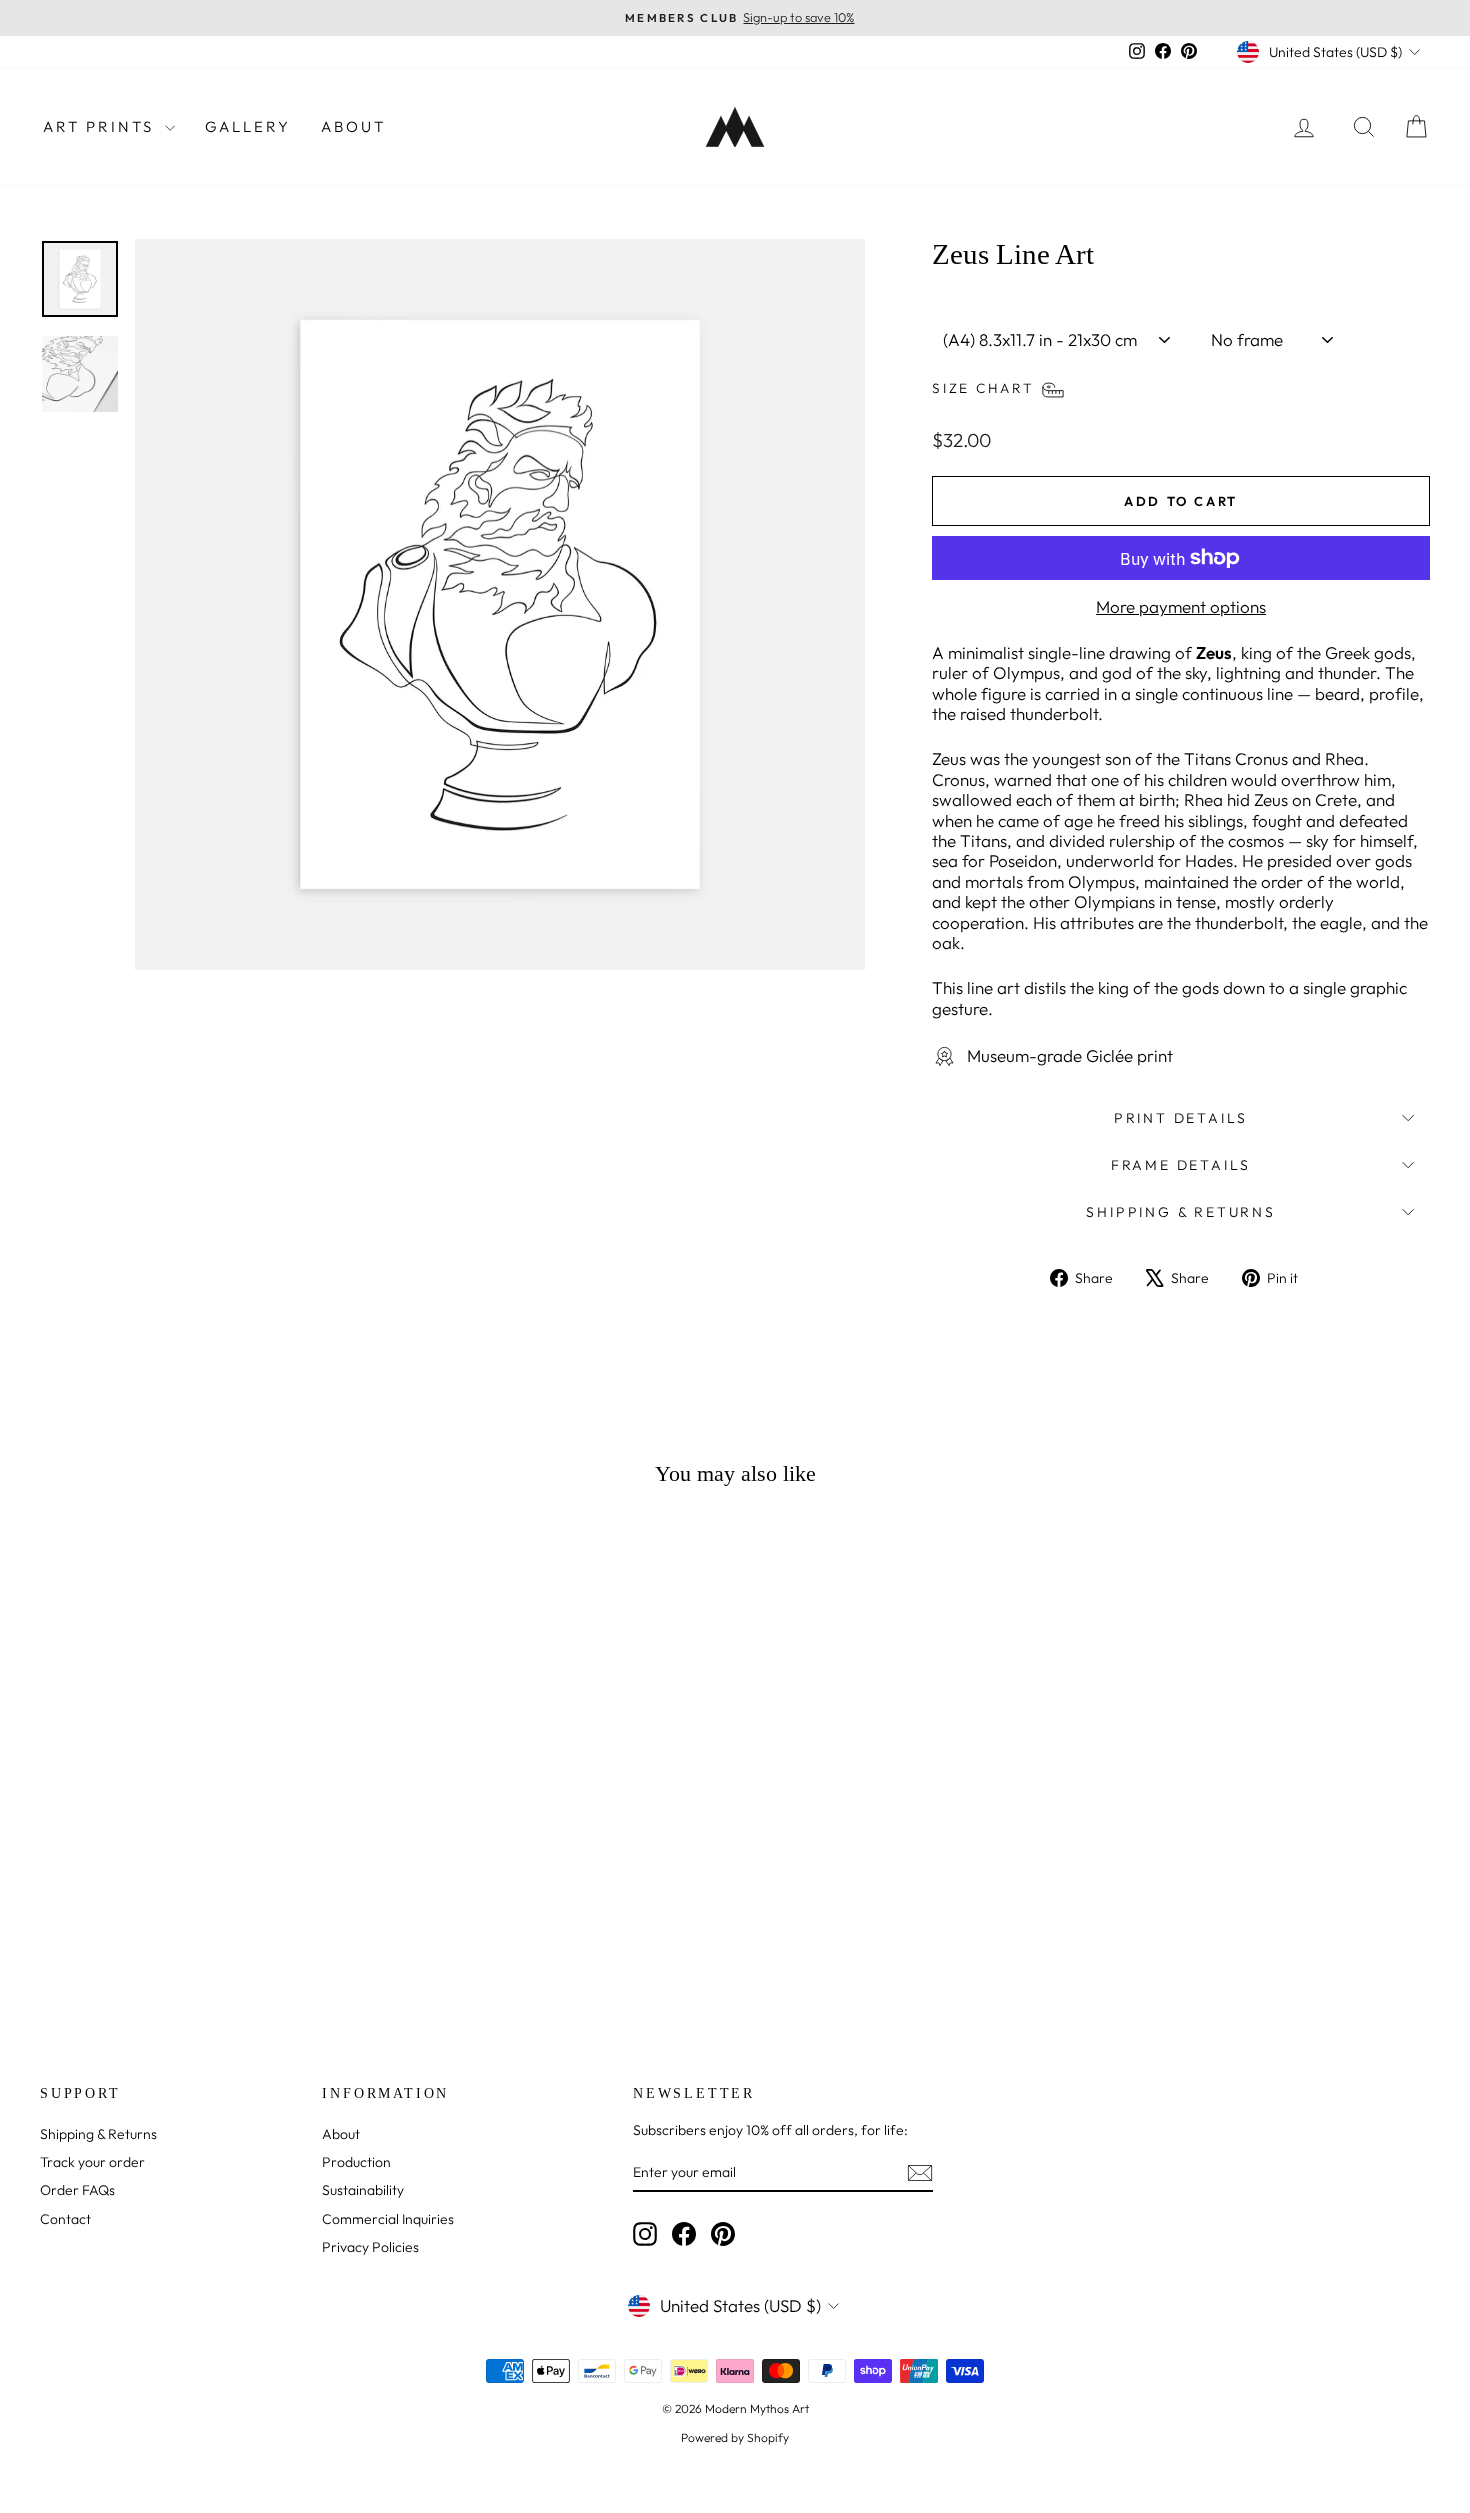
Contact (65, 2219)
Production (356, 2162)
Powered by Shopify (735, 2437)
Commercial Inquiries (388, 2219)
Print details (1181, 1118)
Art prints (101, 126)
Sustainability (363, 2190)
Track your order (92, 2162)
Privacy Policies (370, 2247)
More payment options (1181, 607)
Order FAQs (77, 2190)
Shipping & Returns (1180, 1212)
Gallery (248, 126)
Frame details (1181, 1165)
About (353, 126)
